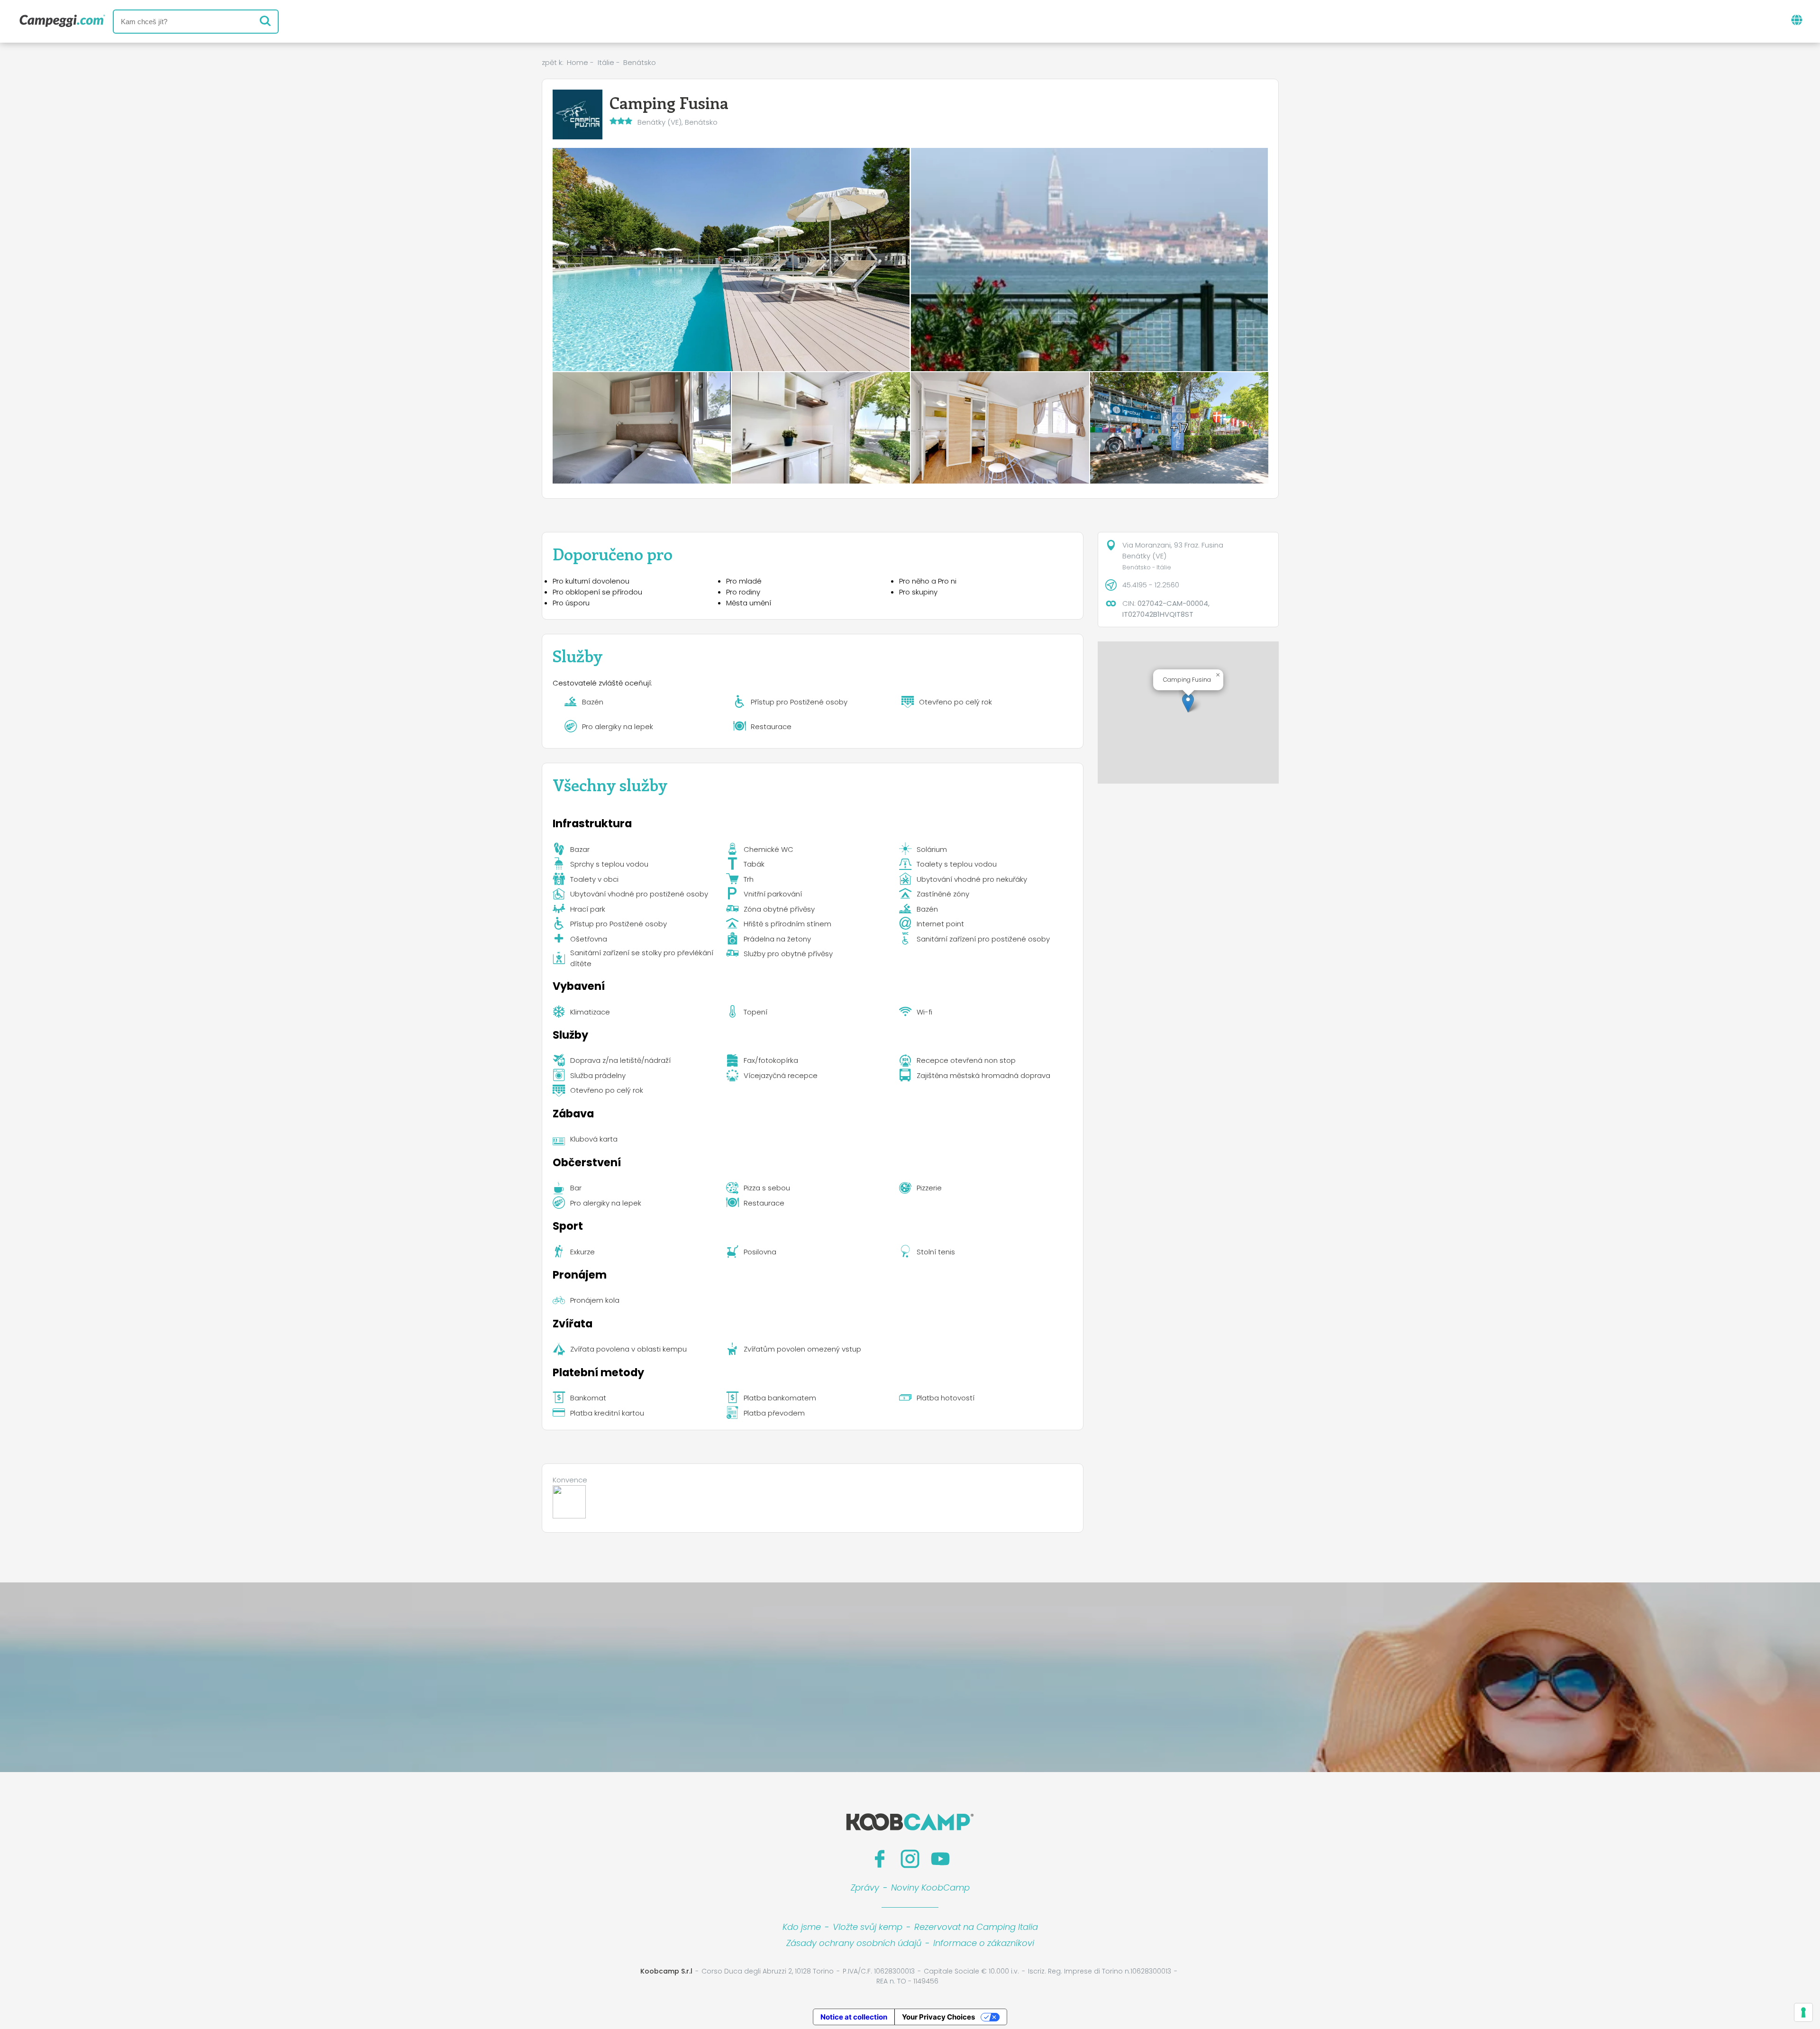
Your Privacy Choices (938, 2017)
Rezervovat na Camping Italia (976, 1927)
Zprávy (865, 1887)
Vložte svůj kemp (868, 1927)
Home (578, 62)
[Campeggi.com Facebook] (880, 1859)
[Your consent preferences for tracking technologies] (1803, 2012)
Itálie (606, 62)
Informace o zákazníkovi (984, 1943)
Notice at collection (854, 2017)
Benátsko (640, 62)
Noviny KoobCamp (930, 1887)
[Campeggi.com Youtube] (940, 1859)
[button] (1188, 703)
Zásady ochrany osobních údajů (854, 1943)
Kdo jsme (802, 1927)
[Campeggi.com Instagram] (910, 1859)
